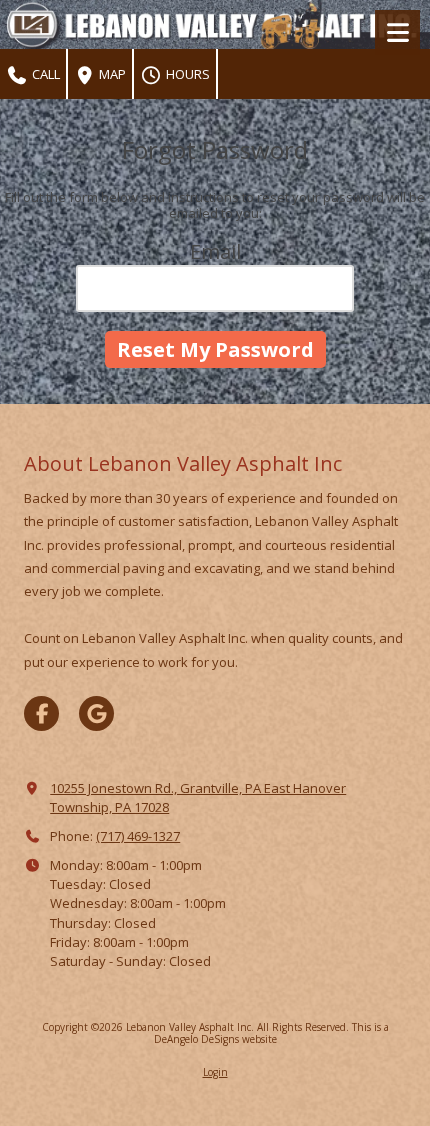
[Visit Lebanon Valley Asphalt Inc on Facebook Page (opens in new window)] (41, 713)
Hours (186, 74)
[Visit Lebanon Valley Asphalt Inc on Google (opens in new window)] (96, 713)
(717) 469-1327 (138, 836)
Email (215, 251)
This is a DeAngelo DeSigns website (271, 1033)
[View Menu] (397, 32)
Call (44, 74)
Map (111, 74)
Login (215, 1072)
